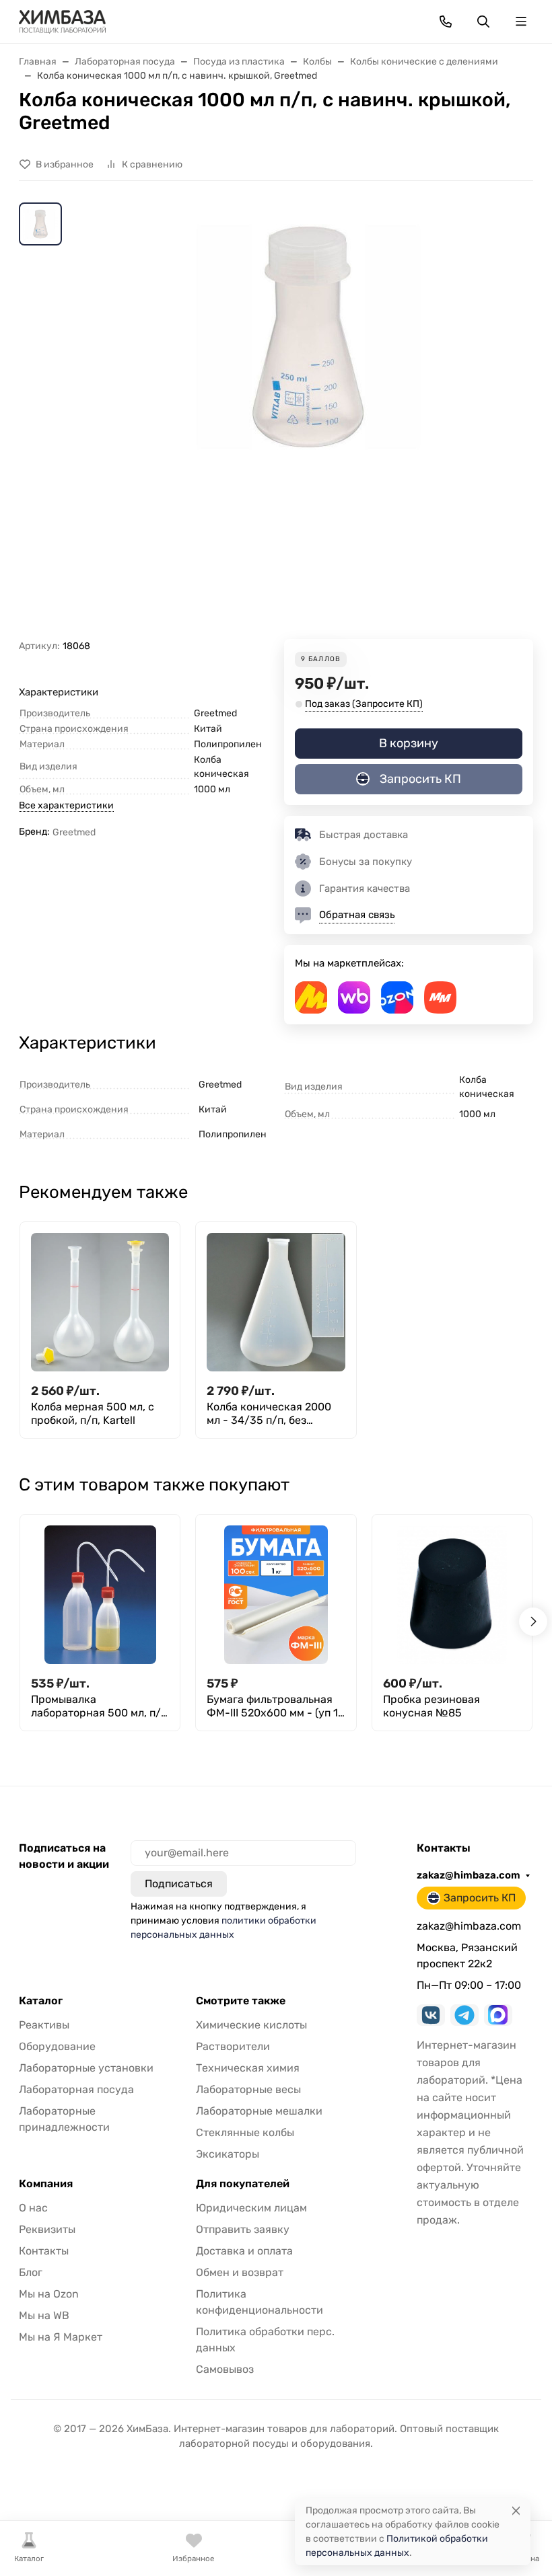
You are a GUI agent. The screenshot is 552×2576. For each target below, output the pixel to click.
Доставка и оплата (244, 2251)
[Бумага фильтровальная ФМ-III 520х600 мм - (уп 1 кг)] (276, 1594)
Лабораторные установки (86, 2068)
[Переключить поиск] (483, 22)
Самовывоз (225, 2369)
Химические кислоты (251, 2025)
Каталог (41, 2001)
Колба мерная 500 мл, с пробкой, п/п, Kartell (93, 1413)
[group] (308, 421)
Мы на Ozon (49, 2294)
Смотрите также (241, 2001)
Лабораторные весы (248, 2089)
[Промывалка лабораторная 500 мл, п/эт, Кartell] (100, 1594)
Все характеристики (66, 805)
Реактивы (44, 2025)
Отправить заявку (243, 2229)
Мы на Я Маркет (61, 2337)
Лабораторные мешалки (259, 2111)
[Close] (516, 2510)
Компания (46, 2184)
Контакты (44, 2251)
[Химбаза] (62, 21)
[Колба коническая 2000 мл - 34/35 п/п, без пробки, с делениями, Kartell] (276, 1302)
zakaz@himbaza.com (469, 1875)
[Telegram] (464, 2015)
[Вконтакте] (431, 2015)
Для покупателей (243, 2184)
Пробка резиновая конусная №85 (432, 1706)
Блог (31, 2272)
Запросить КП (420, 779)
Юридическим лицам (251, 2208)
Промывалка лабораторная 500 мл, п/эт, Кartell (96, 1706)
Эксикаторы (228, 2154)
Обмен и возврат (240, 2272)
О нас (33, 2208)
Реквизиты (47, 2229)
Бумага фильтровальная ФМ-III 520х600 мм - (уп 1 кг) (272, 1706)
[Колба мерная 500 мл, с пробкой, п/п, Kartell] (100, 1302)
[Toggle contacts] (446, 22)
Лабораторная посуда (76, 2089)
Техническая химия (248, 2068)
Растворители (233, 2046)
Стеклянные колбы (245, 2132)
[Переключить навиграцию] (521, 22)
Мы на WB (44, 2315)
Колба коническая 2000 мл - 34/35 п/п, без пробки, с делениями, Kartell (269, 1414)
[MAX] (498, 2015)
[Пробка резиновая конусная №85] (452, 1594)
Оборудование (57, 2046)
